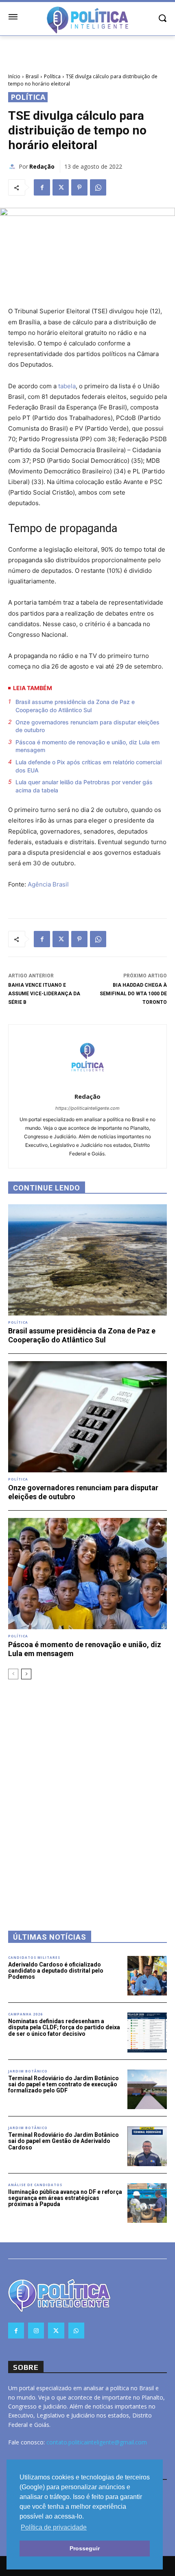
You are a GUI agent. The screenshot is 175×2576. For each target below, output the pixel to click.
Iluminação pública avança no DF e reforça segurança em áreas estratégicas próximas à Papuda (65, 2198)
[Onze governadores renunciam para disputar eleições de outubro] (87, 1417)
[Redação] (13, 167)
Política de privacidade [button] (54, 2527)
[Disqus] (87, 1794)
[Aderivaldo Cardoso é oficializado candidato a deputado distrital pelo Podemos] (147, 1976)
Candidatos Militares (34, 1958)
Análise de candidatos (35, 2185)
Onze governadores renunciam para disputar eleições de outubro (87, 726)
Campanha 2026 (25, 2014)
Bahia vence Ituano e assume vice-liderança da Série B (44, 994)
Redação (42, 166)
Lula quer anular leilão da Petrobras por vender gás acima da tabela (84, 786)
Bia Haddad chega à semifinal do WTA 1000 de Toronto (133, 994)
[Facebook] (42, 187)
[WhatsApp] (98, 187)
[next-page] (26, 1674)
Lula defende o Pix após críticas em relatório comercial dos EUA (89, 766)
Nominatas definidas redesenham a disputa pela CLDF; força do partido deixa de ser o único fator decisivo (64, 2027)
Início (14, 76)
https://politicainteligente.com (87, 1108)
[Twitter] (61, 187)
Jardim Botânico (28, 2071)
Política (52, 76)
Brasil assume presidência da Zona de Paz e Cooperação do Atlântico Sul (75, 706)
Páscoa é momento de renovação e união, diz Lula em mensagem (87, 746)
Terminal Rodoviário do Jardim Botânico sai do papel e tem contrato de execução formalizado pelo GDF (63, 2084)
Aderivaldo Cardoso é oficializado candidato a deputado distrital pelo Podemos (56, 1971)
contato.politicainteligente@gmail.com (97, 2442)
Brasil (32, 76)
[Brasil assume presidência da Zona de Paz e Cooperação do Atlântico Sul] (87, 1260)
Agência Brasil (48, 884)
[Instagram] (36, 2331)
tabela (66, 386)
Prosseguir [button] (85, 2548)
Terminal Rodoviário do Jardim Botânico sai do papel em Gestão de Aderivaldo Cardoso (63, 2141)
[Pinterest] (79, 187)
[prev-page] (13, 1674)
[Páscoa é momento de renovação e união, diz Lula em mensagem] (87, 1574)
